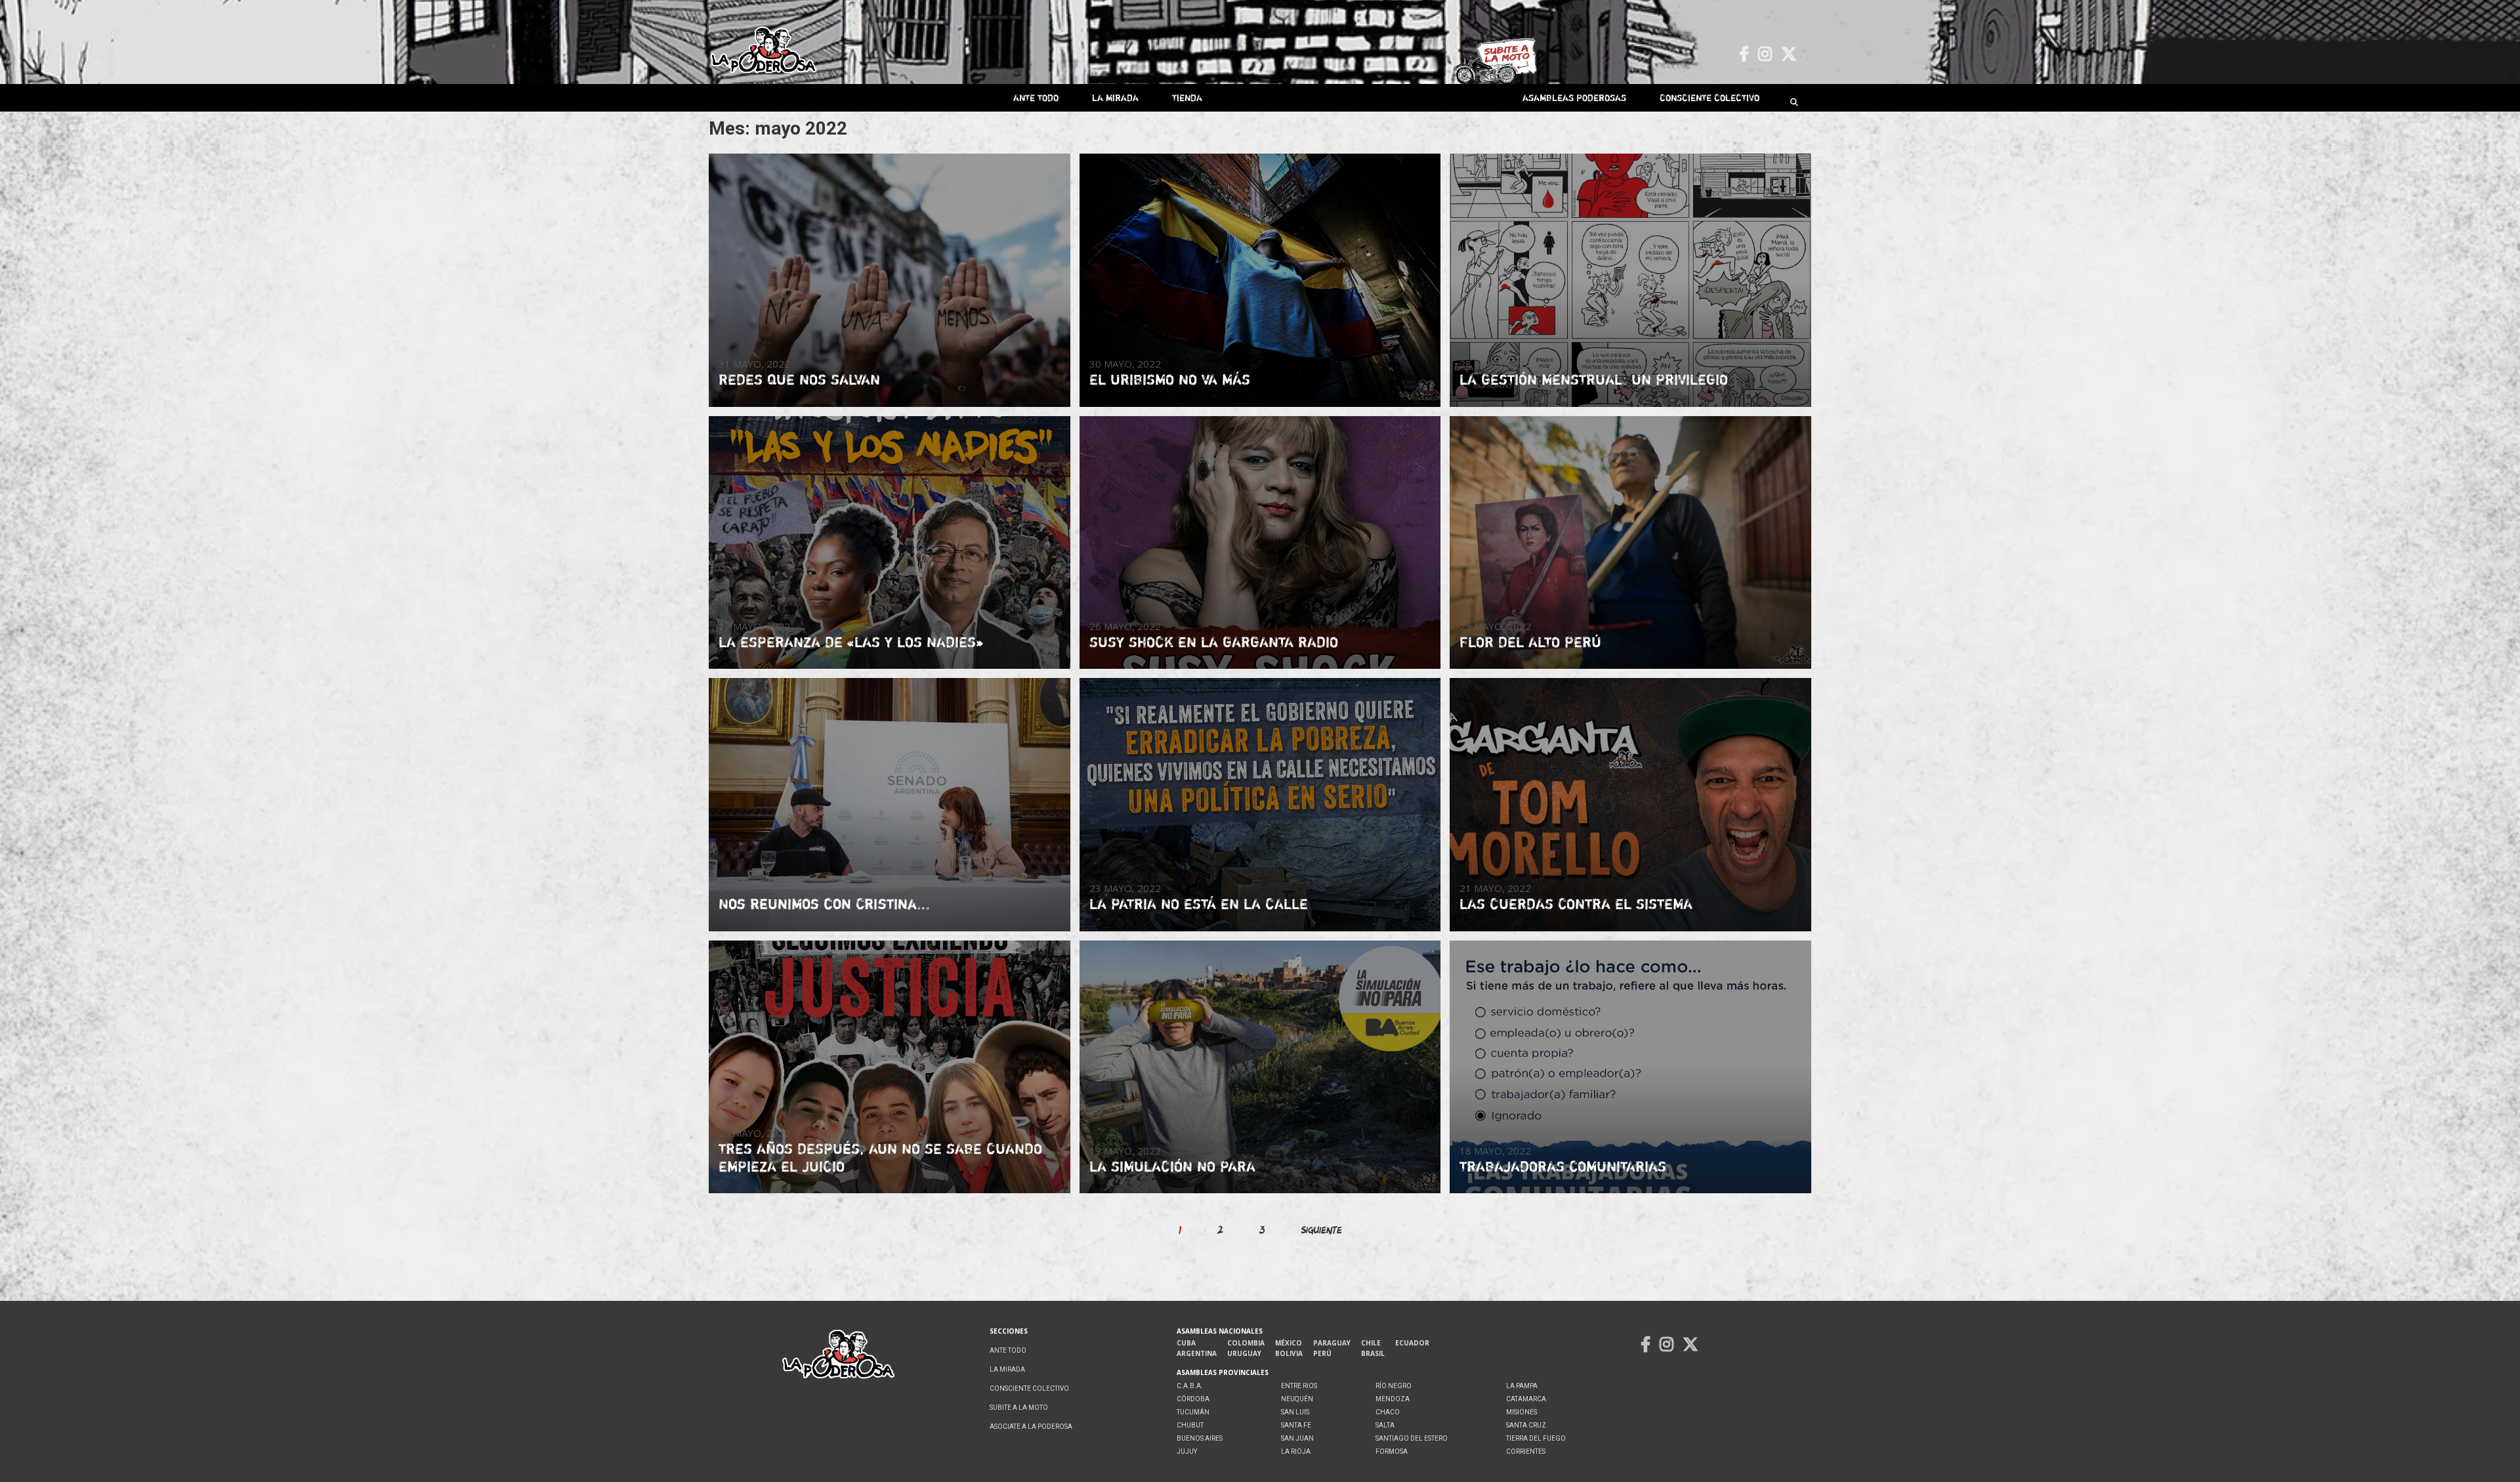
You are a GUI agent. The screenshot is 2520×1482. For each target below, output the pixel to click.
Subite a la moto (1019, 1408)
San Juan (1297, 1438)
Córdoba (1193, 1399)
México (1289, 1343)
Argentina (1197, 1353)
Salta (1385, 1425)
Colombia (1246, 1343)
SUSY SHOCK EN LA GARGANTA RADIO (1214, 642)
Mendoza (1393, 1399)
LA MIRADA (1115, 97)
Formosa (1392, 1451)
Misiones (1522, 1412)
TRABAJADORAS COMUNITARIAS (1563, 1166)
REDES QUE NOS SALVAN (799, 379)
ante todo (1036, 97)
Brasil (1373, 1353)
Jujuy (1187, 1451)
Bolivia (1289, 1353)
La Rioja (1296, 1451)
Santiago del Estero (1412, 1438)
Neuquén (1297, 1399)
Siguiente (1322, 1230)
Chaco (1388, 1412)
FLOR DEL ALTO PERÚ (1530, 642)
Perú (1322, 1353)
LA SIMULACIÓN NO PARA (1172, 1166)
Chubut (1190, 1425)
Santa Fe (1296, 1425)
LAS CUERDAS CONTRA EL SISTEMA (1576, 904)
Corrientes (1526, 1451)
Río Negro (1394, 1386)
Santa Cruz (1526, 1425)
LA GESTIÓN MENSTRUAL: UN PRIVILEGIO (1594, 379)
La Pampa (1522, 1386)
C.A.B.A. (1190, 1386)
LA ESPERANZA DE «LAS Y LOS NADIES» (851, 642)
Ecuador (1412, 1343)
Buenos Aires (1200, 1438)
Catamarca (1526, 1399)
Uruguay (1244, 1353)
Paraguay (1332, 1343)
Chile (1371, 1343)
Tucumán (1193, 1412)
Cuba (1186, 1343)
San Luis (1295, 1412)
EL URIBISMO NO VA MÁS (1170, 379)
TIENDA (1187, 97)
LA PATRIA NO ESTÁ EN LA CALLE (1199, 904)
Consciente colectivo (1710, 97)
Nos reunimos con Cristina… (824, 904)
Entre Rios (1299, 1386)
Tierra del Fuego (1536, 1438)
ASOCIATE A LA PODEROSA (1031, 1427)
